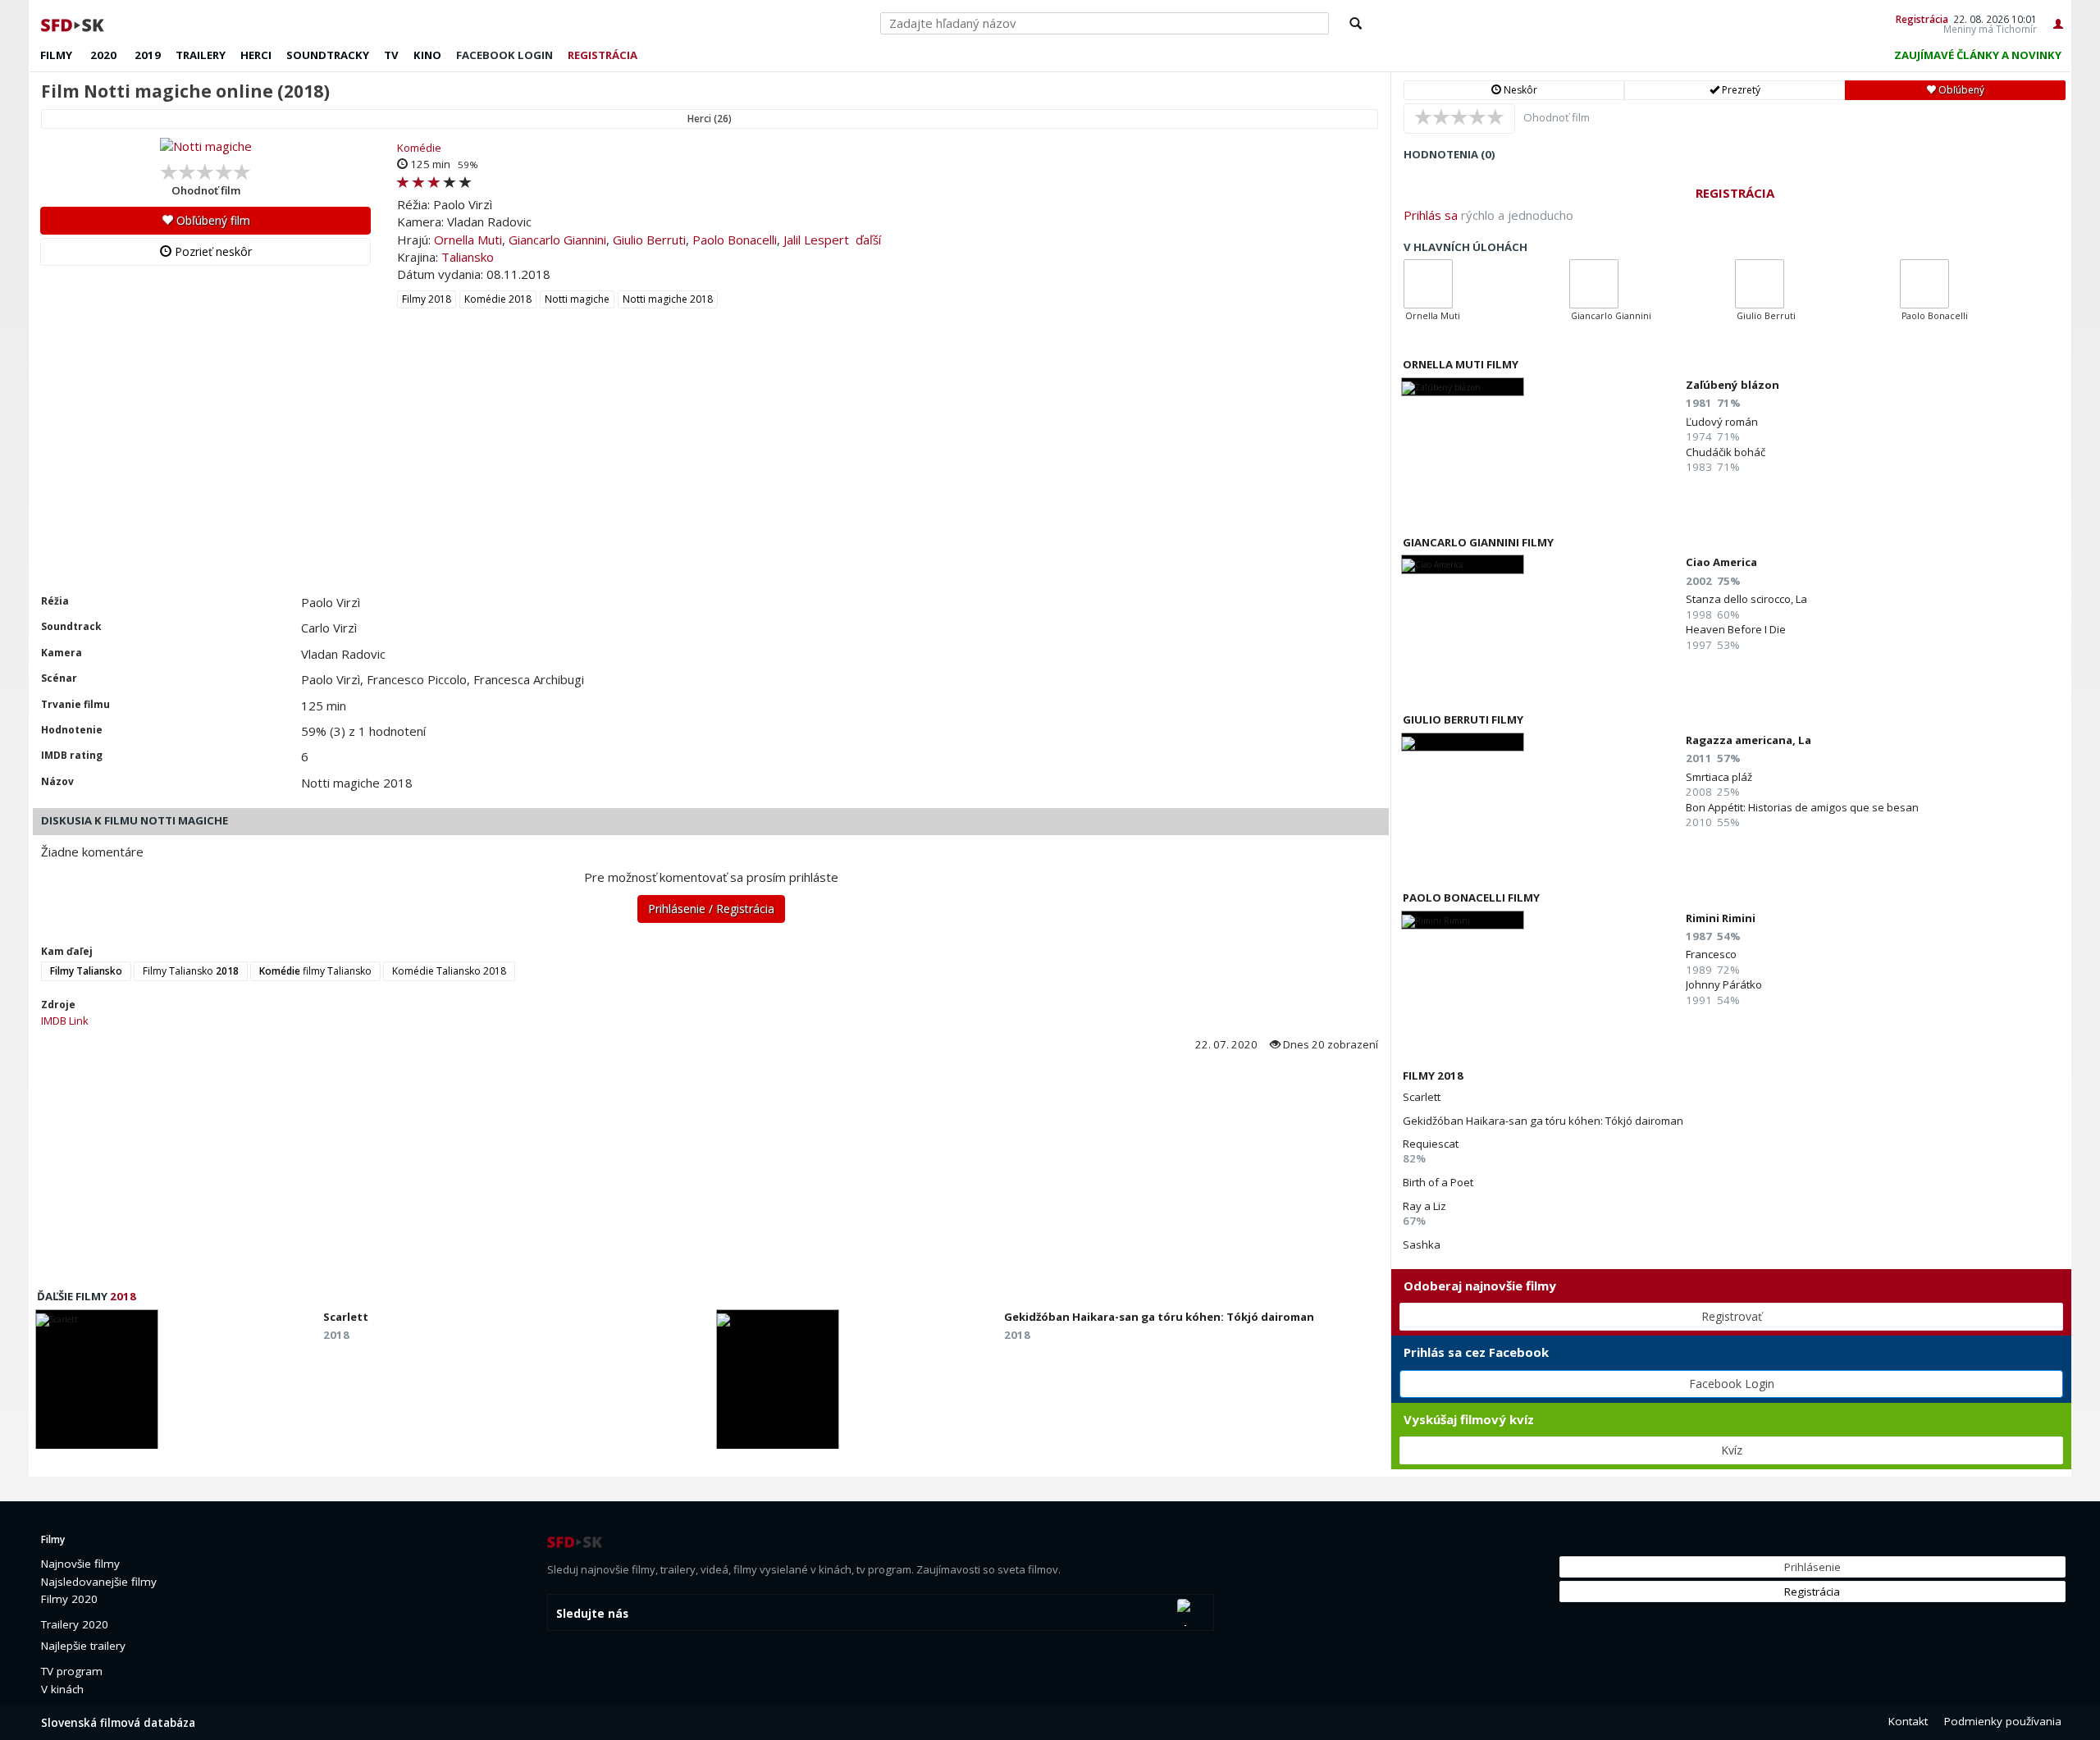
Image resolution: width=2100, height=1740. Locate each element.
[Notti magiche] (205, 146)
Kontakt (1908, 1721)
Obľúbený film (212, 220)
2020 (103, 55)
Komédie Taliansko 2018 (449, 971)
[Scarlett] (97, 1384)
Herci (256, 55)
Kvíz (1732, 1450)
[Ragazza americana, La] (1463, 742)
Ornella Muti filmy (1461, 364)
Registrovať (1732, 1316)
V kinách (62, 1689)
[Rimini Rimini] (1463, 920)
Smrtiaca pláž (1719, 777)
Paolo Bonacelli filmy (1471, 897)
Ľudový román (1722, 422)
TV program (72, 1671)
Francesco (1711, 954)
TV (391, 55)
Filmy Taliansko (191, 971)
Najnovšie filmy (80, 1564)
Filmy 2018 (427, 299)
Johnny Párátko (1724, 984)
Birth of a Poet (1438, 1182)
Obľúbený (1960, 90)
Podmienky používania (2003, 1721)
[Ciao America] (1463, 564)
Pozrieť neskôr (212, 251)
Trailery (201, 55)
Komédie (419, 148)
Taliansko (468, 257)
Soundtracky (328, 55)
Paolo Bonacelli (735, 240)
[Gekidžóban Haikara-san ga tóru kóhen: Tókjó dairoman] (778, 1384)
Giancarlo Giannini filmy (1478, 542)
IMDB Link (65, 1021)
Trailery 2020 (75, 1624)
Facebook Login (1732, 1384)
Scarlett (1422, 1097)
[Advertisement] (521, 471)
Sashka (1422, 1244)
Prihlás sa (1431, 215)
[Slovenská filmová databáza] (74, 23)
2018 (123, 1296)
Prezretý (1740, 90)
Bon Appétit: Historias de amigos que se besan (1802, 807)
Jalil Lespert (816, 240)
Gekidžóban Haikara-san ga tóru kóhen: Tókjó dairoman (1543, 1121)
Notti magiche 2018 (668, 299)
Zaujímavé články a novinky (1978, 55)
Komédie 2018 (498, 299)
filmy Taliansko (315, 971)
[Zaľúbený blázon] (1463, 387)
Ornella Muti (468, 240)
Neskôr (1519, 90)
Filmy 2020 (69, 1599)
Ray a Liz (1424, 1206)
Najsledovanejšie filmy (99, 1582)
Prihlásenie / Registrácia (711, 909)
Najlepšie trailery (83, 1646)
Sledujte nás (592, 1614)
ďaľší (868, 240)
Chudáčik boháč (1726, 452)
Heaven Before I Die (1736, 629)
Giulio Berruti (649, 240)
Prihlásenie (1812, 1567)
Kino (427, 55)
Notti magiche (577, 299)
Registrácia (1922, 19)
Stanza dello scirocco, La (1746, 599)
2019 (148, 55)
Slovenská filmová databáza (118, 1723)
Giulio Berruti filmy (1463, 719)
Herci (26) (710, 119)
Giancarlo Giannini (557, 240)
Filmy (56, 55)
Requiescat (1431, 1144)
